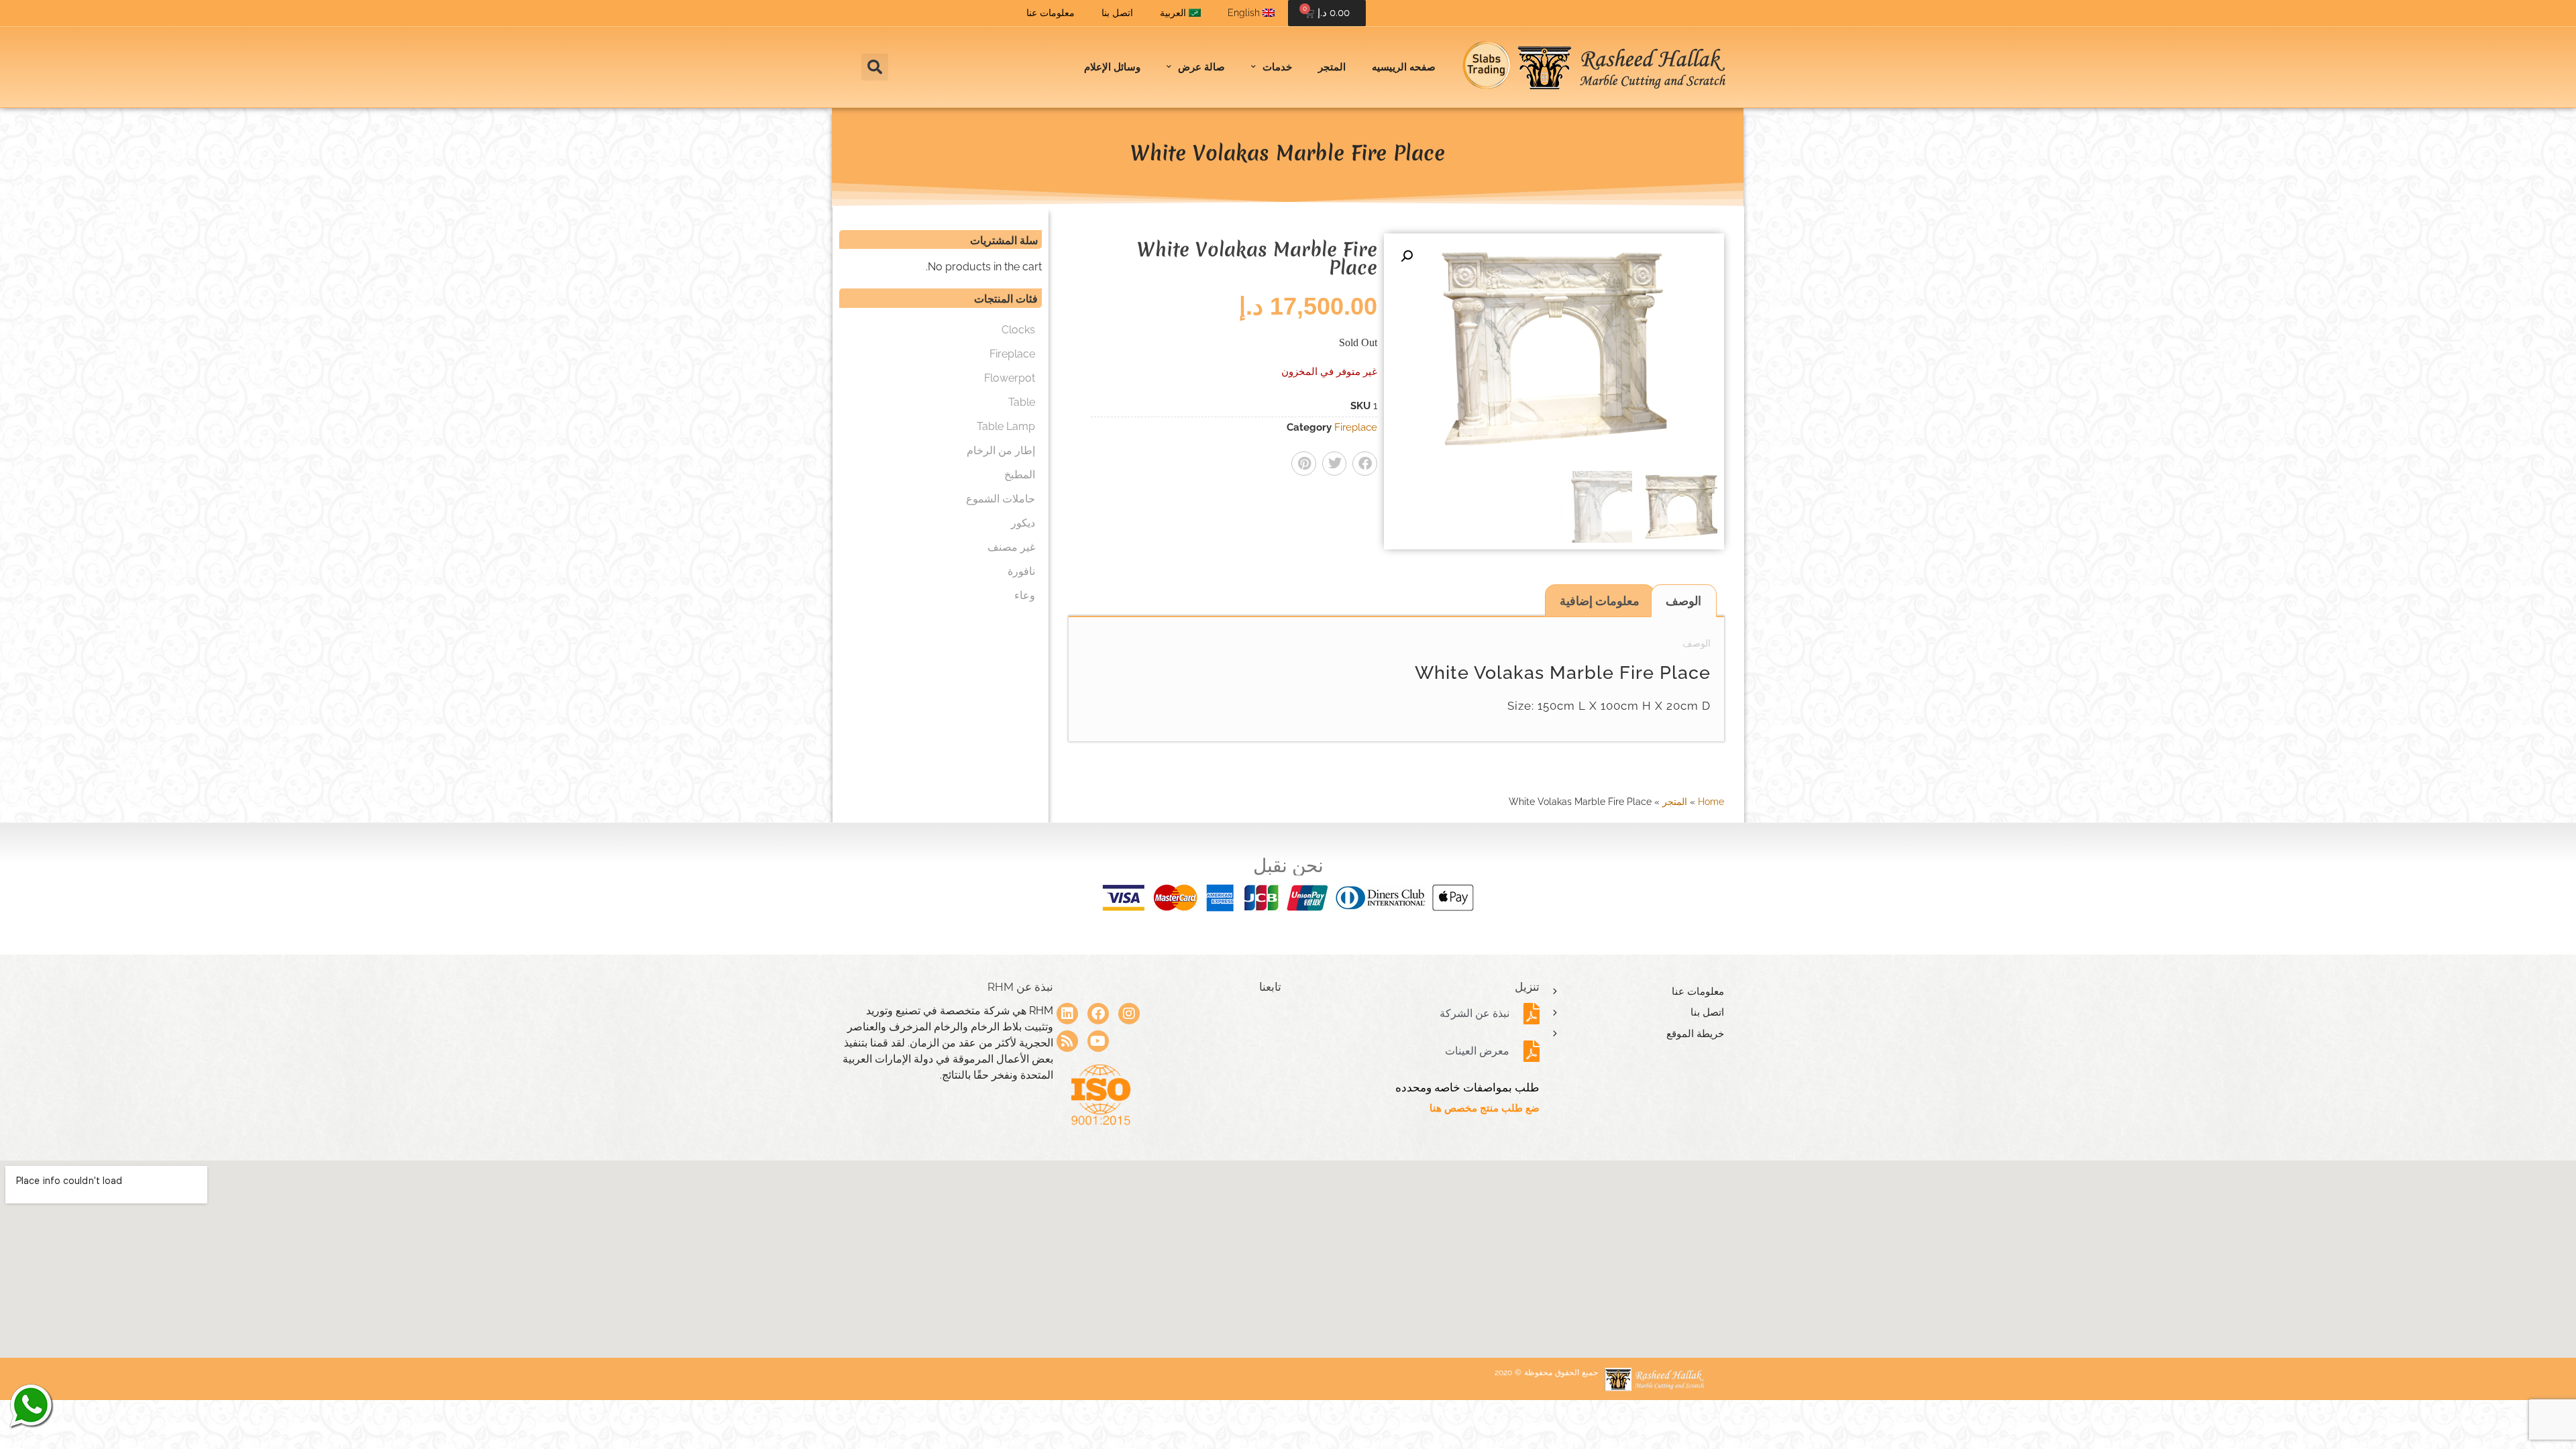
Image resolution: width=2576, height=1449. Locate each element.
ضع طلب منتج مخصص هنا (1485, 1108)
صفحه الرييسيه (1404, 67)
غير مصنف (1011, 547)
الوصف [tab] (1683, 601)
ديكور (1023, 523)
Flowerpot (1010, 378)
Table (1022, 402)
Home (1711, 802)
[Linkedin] (1067, 1014)
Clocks (1018, 330)
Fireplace (1356, 427)
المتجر (1332, 67)
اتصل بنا (1117, 13)
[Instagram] (1129, 1014)
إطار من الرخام (1001, 450)
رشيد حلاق (30, 1405)
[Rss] (1067, 1041)
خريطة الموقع (1695, 1034)
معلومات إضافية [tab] (1600, 601)
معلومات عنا (1051, 13)
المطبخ (1020, 475)
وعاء (1025, 595)
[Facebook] (1098, 1014)
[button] (875, 67)
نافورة (1021, 571)
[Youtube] (1098, 1041)
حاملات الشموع (1001, 499)
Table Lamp (1006, 426)
